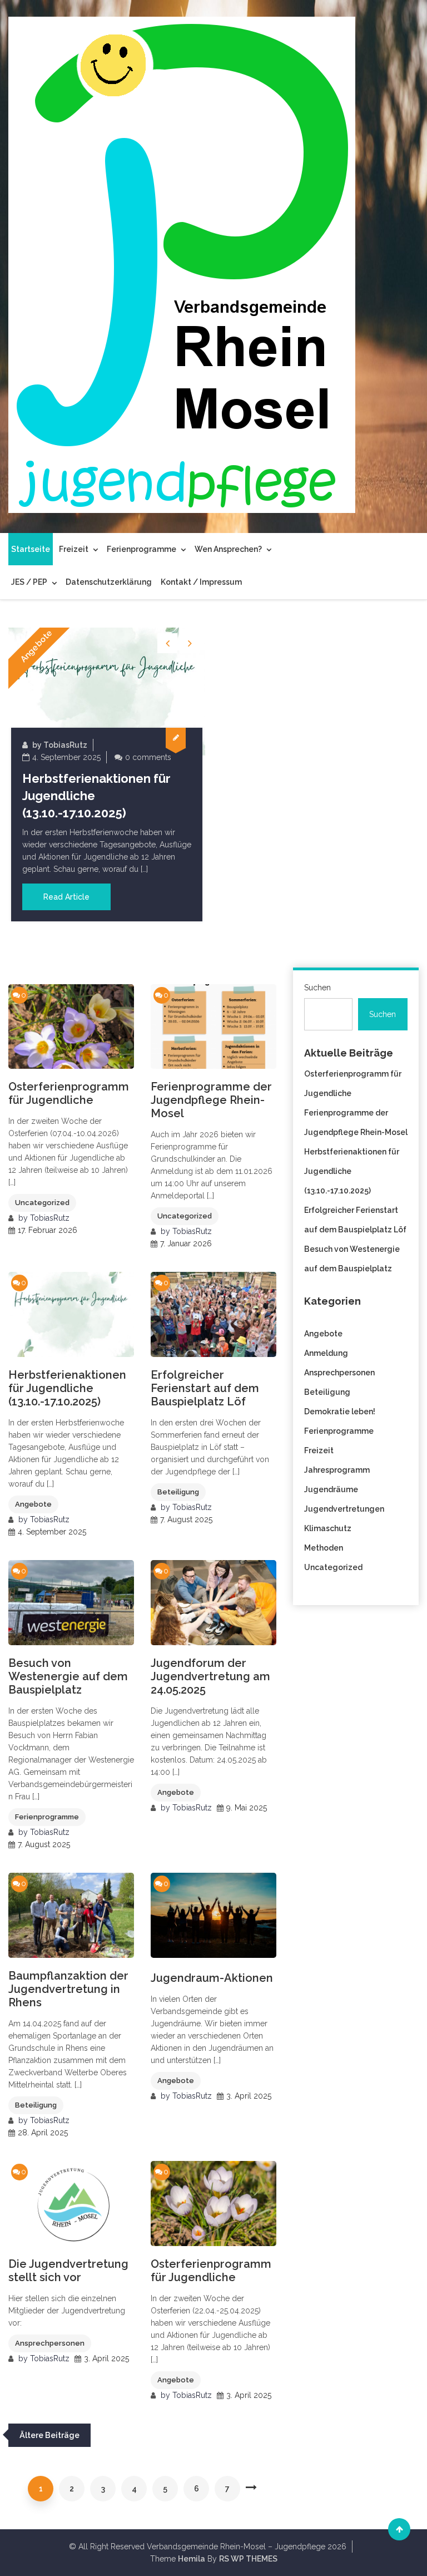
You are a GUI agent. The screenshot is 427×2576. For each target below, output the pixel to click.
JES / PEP (29, 582)
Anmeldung (326, 1353)
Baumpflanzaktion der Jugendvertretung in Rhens (68, 1989)
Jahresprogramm (337, 1470)
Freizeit (74, 549)
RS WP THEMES (248, 2559)
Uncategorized (42, 1203)
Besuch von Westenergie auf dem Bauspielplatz (68, 1676)
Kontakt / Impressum (201, 582)
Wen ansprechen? (228, 549)
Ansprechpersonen (50, 2343)
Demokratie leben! (340, 1412)
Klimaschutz (328, 1528)
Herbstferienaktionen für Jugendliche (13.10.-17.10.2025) (67, 1388)
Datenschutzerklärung (109, 582)
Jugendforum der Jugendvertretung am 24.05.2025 (210, 1676)
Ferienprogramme (141, 549)
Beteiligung (178, 1492)
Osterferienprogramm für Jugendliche (69, 1093)
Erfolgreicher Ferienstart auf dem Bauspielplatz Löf (205, 1388)
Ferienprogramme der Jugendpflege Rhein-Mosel (211, 1100)
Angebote (37, 646)
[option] (107, 774)
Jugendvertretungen (344, 1509)
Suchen (317, 988)
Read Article (66, 897)
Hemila (192, 2559)
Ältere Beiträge (49, 2435)
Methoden (324, 1548)
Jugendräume (331, 1489)
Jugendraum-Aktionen (212, 1978)
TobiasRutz (65, 745)
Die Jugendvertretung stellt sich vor (68, 2271)
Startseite (31, 549)
